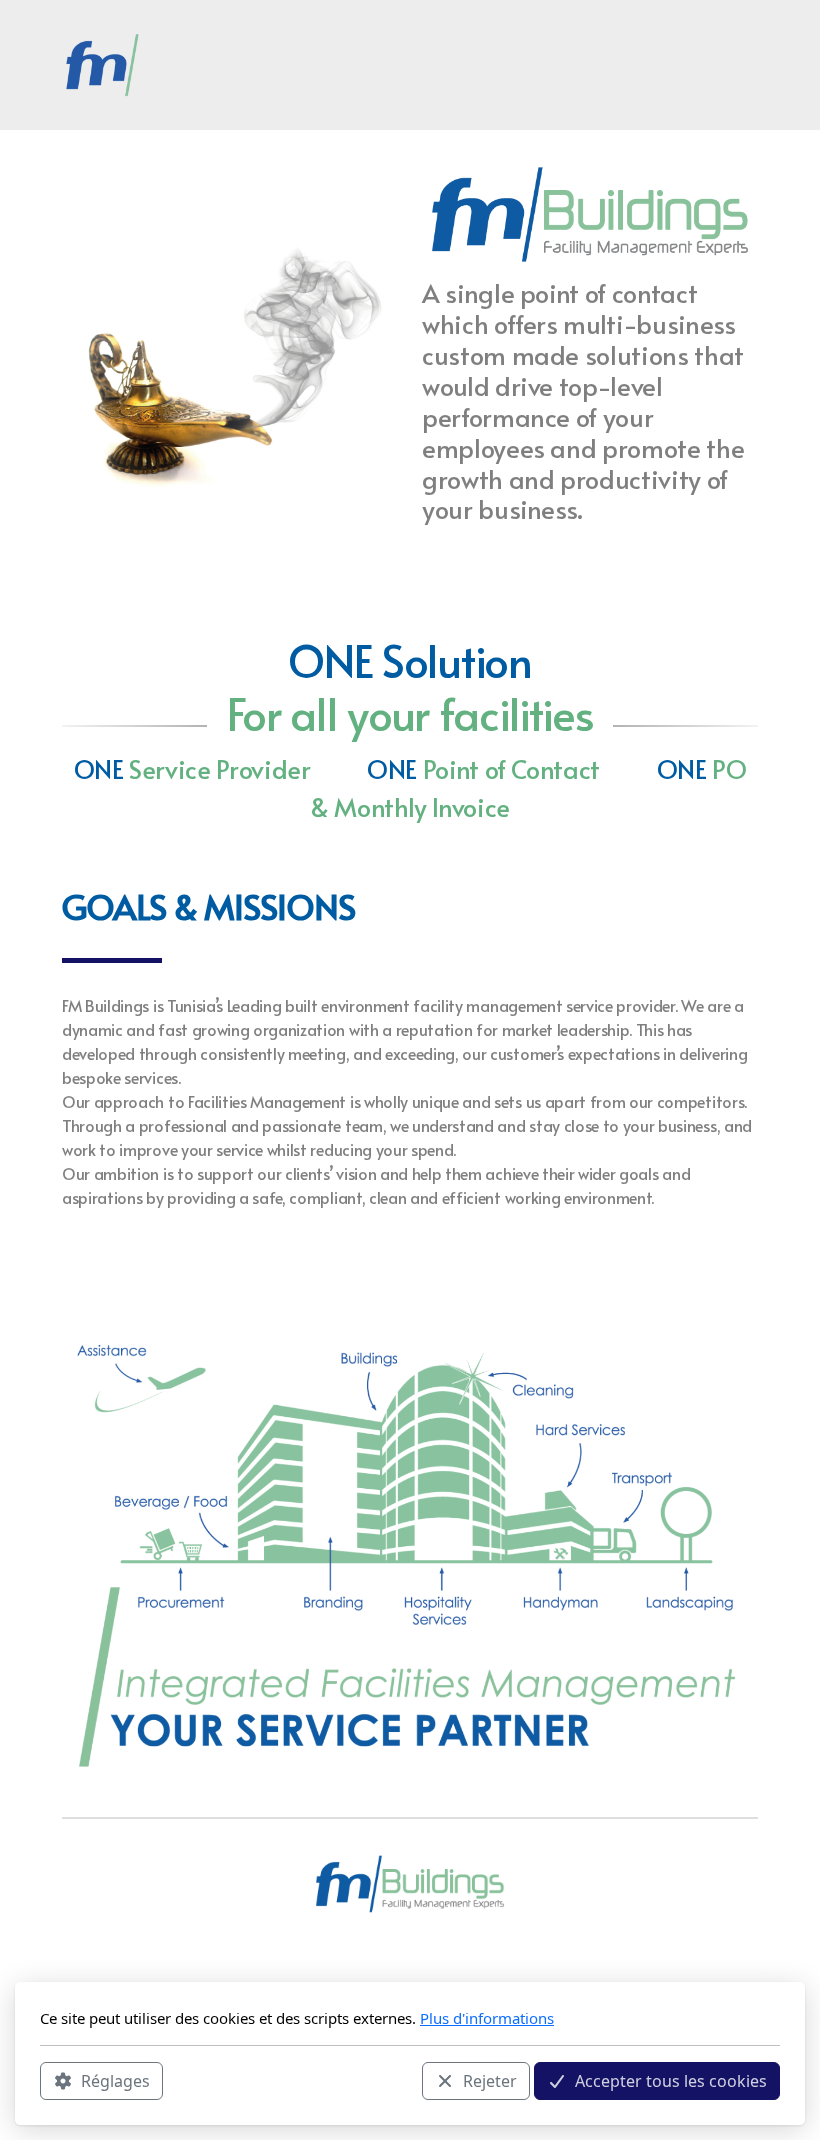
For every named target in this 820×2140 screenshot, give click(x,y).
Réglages (115, 2081)
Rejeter (490, 2081)
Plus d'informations (487, 2018)
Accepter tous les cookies (671, 2081)
